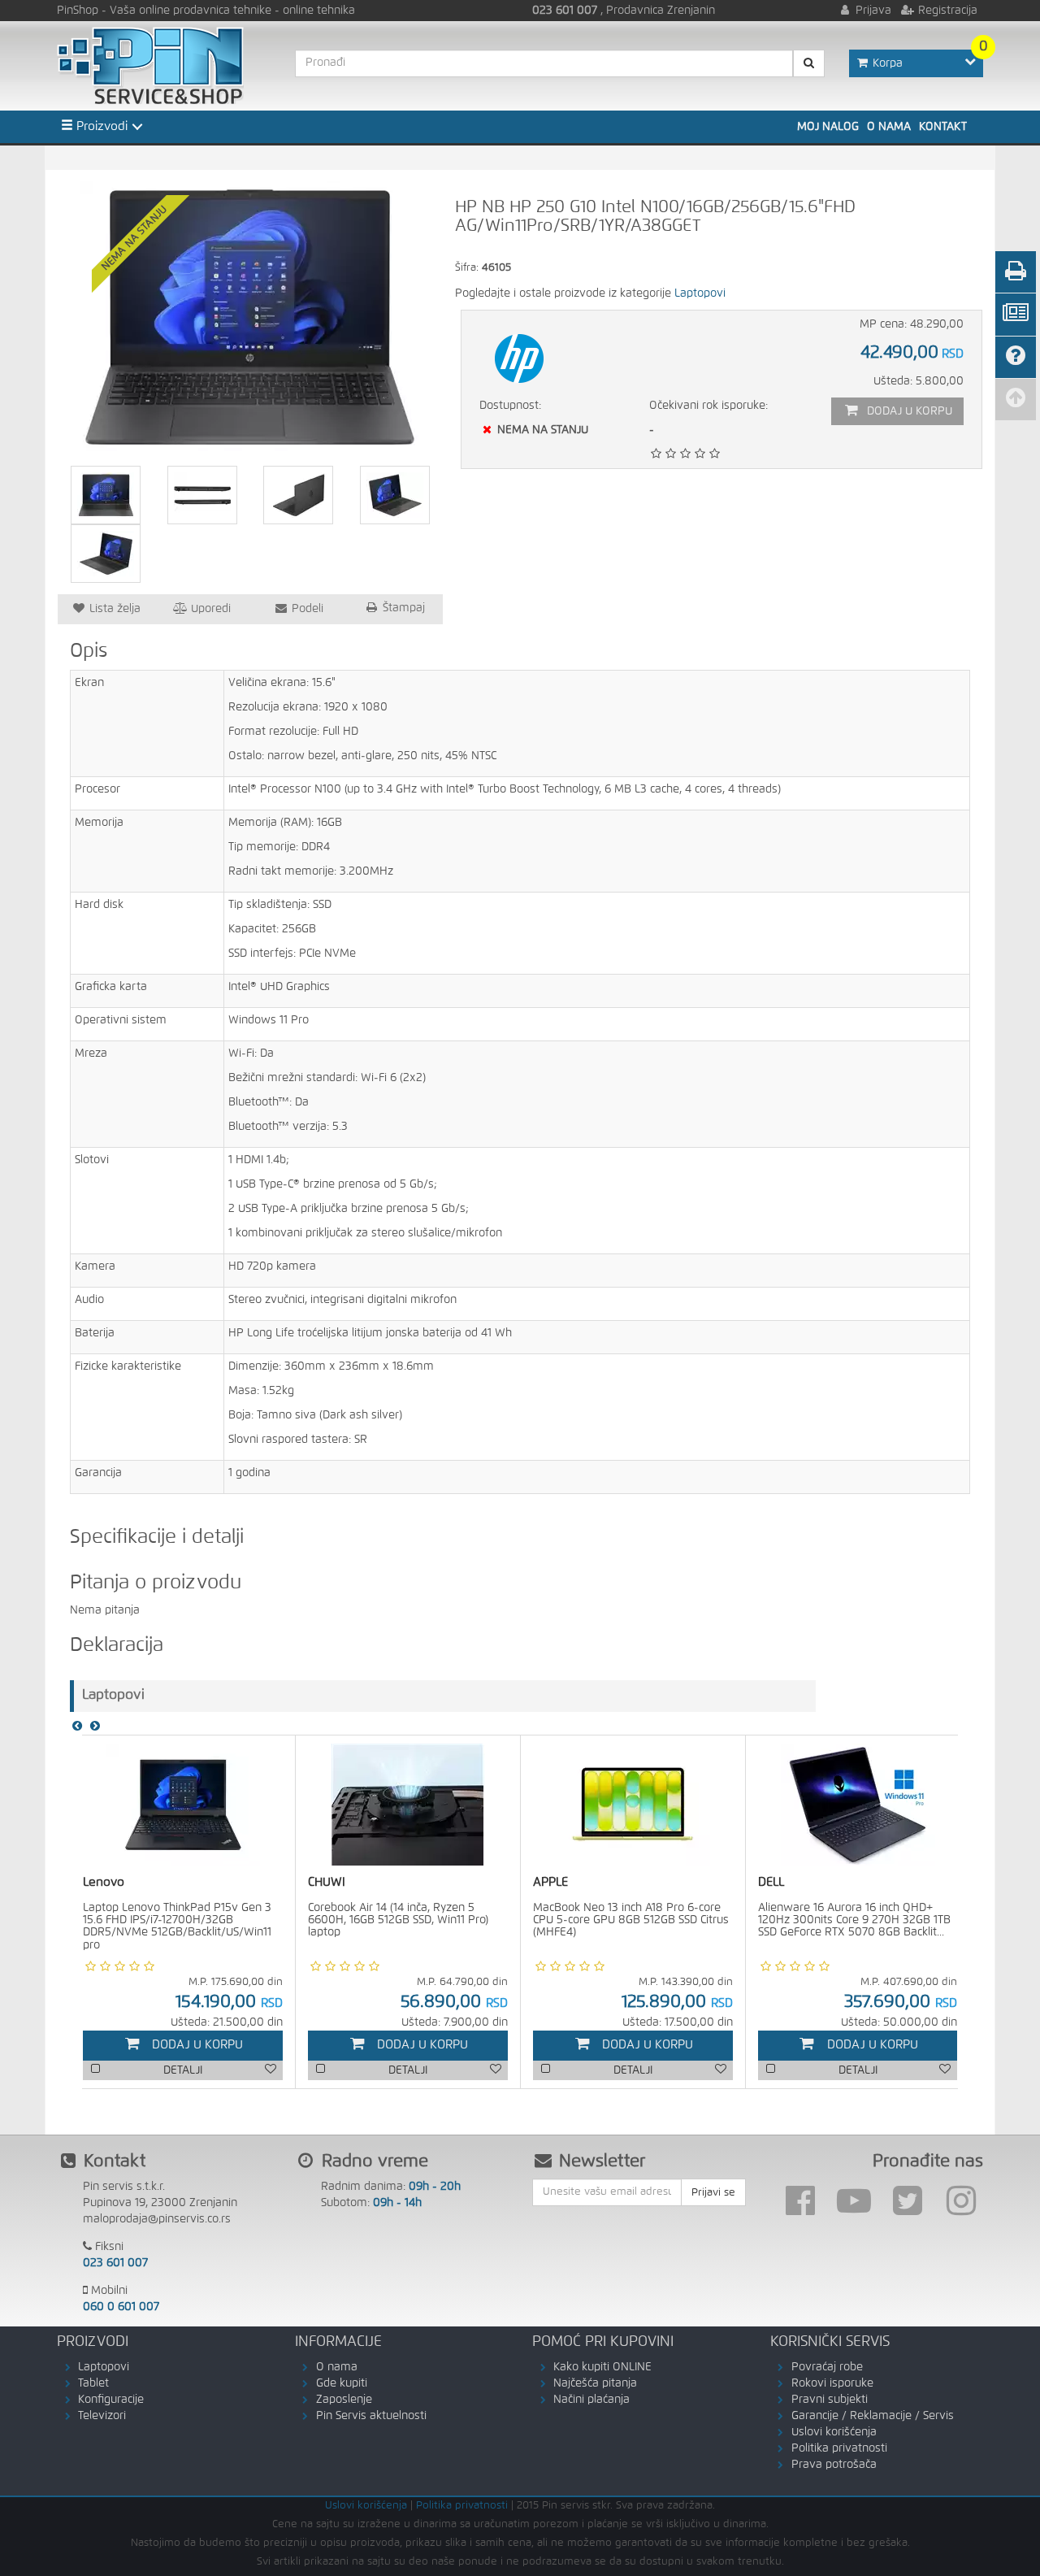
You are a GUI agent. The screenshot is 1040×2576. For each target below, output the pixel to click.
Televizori (102, 2416)
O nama (889, 127)
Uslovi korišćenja (834, 2432)
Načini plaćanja (591, 2400)
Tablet (93, 2383)
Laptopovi (700, 293)
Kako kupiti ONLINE (602, 2367)
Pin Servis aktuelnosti (371, 2416)
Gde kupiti (342, 2383)
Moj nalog (828, 127)
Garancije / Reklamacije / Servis (873, 2416)
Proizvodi (100, 126)
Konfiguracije (111, 2400)
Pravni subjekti (830, 2400)
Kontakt (943, 127)
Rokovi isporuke (832, 2383)
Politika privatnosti (839, 2448)
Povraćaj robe (827, 2367)
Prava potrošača (834, 2465)
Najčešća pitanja (595, 2383)
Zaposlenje (344, 2400)
